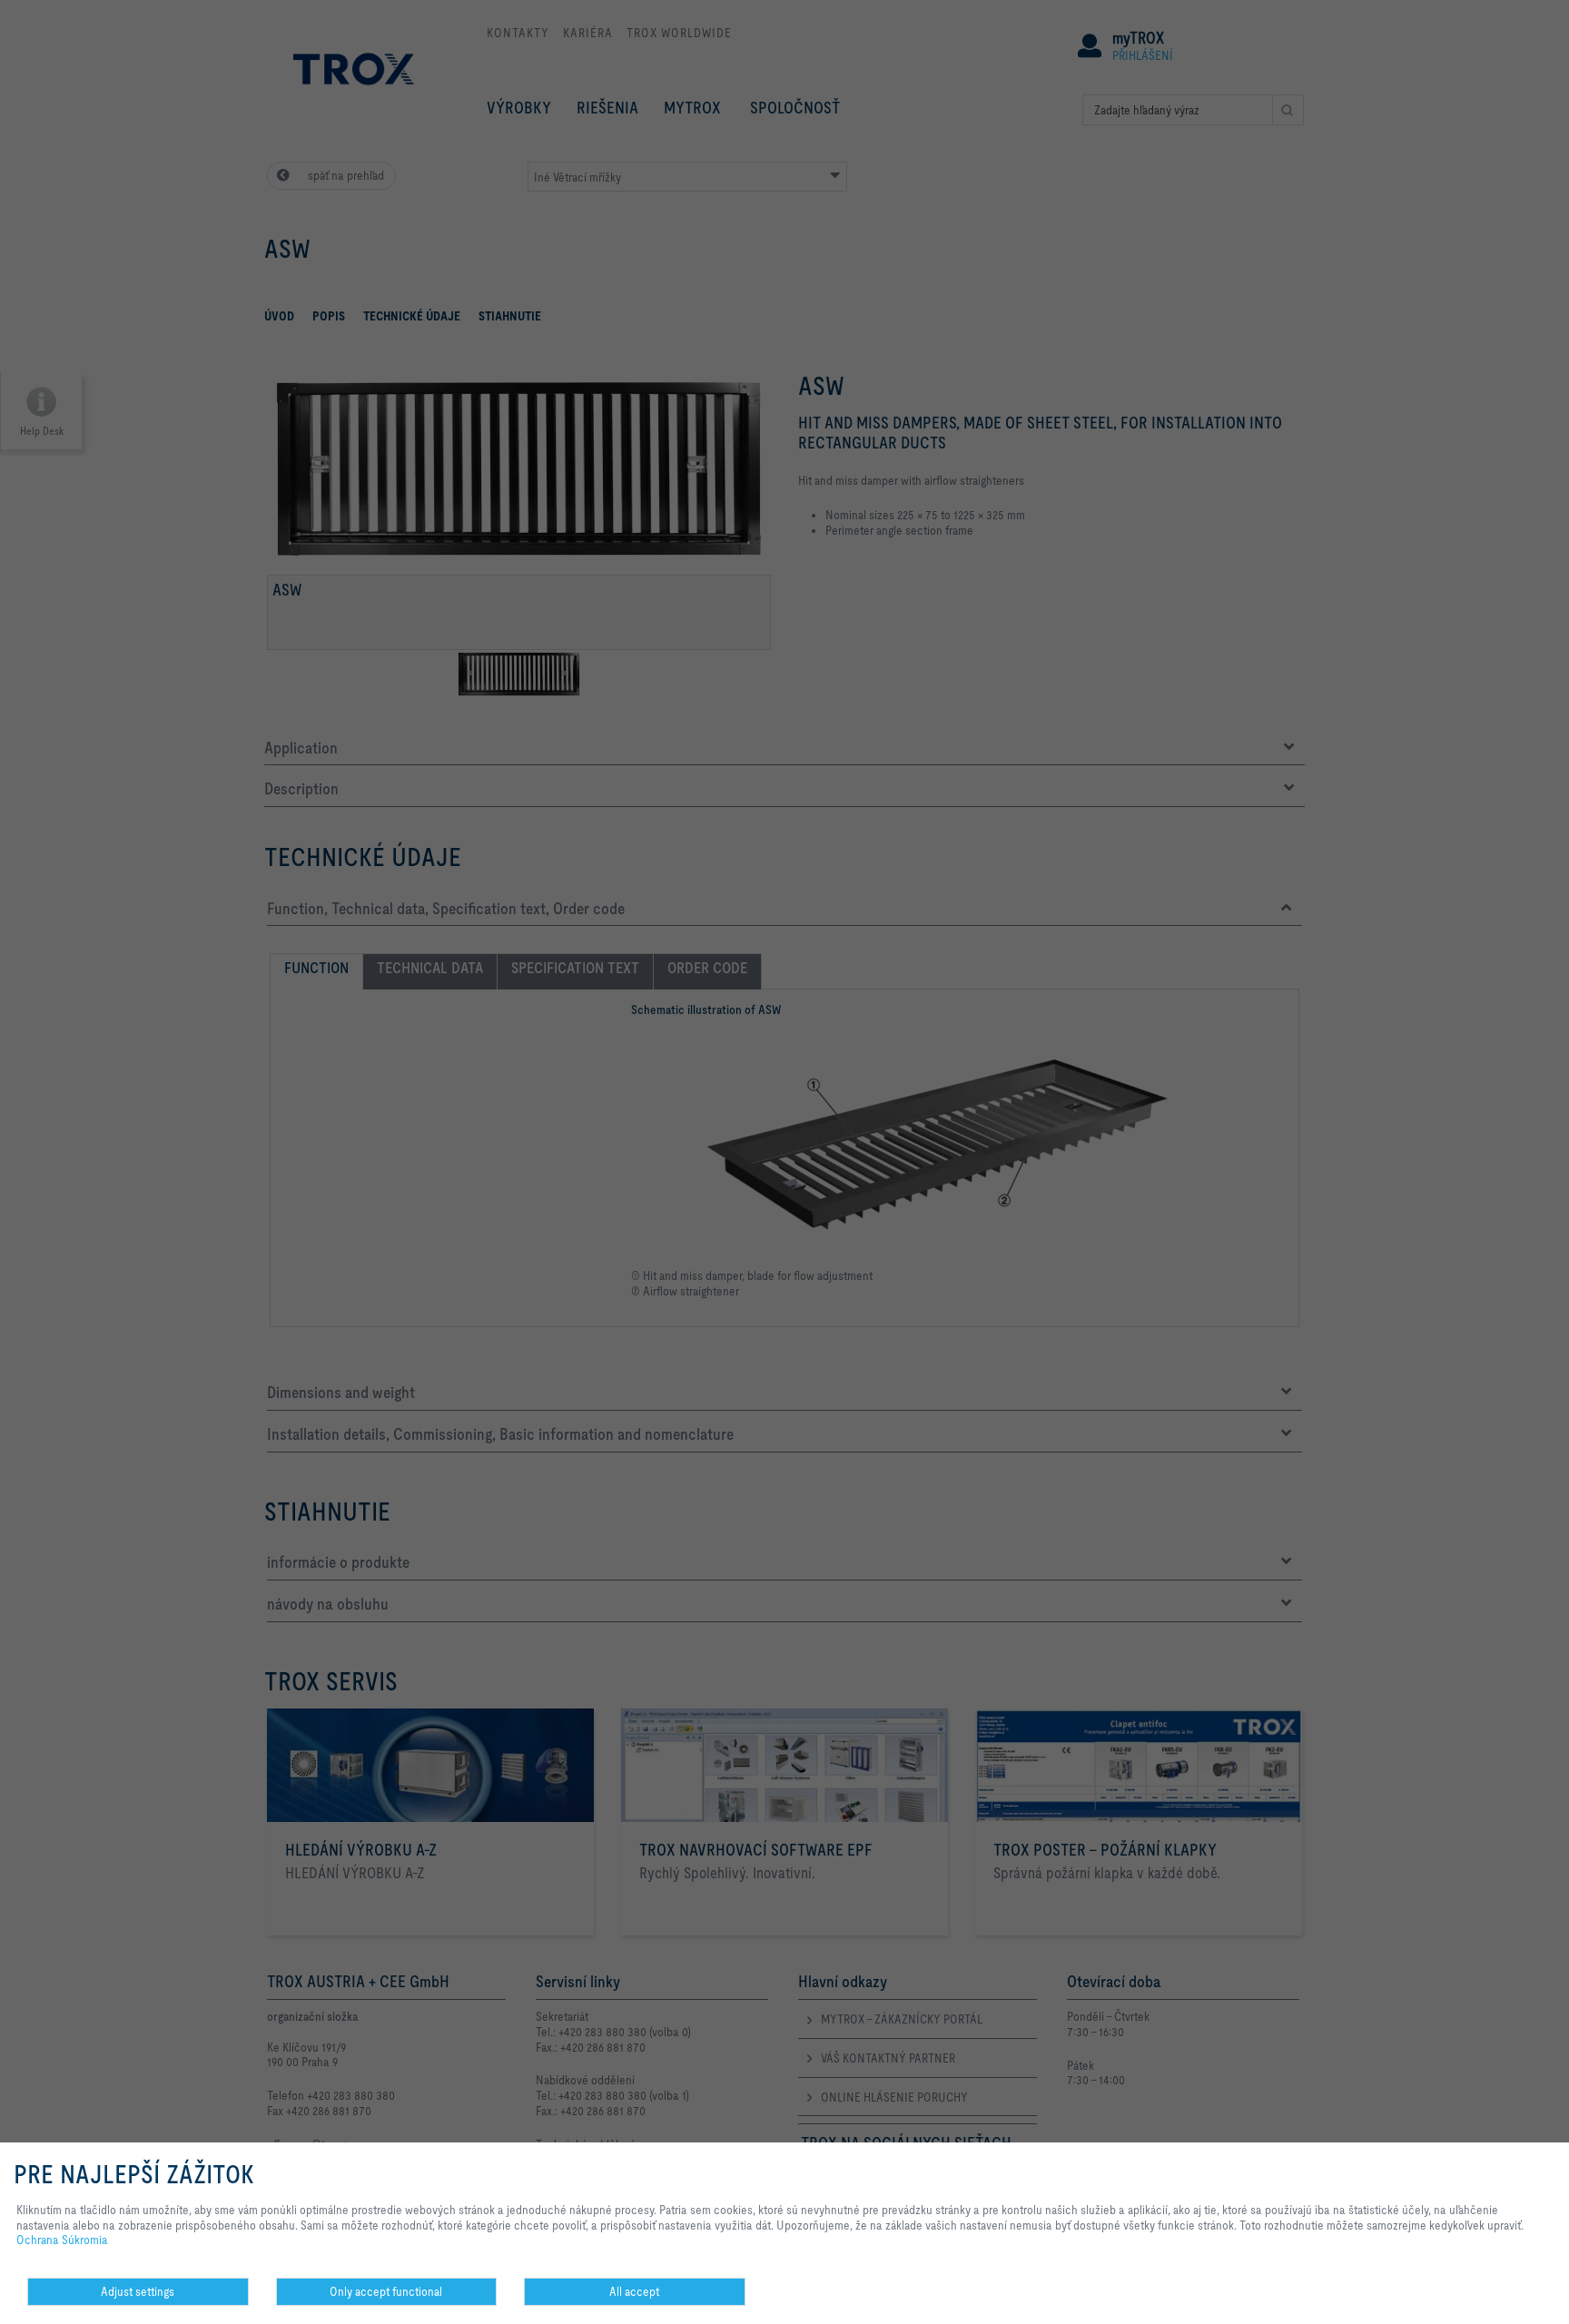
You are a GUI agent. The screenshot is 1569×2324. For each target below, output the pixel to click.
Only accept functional (386, 2291)
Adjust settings (138, 2291)
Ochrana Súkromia (62, 2240)
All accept (634, 2291)
